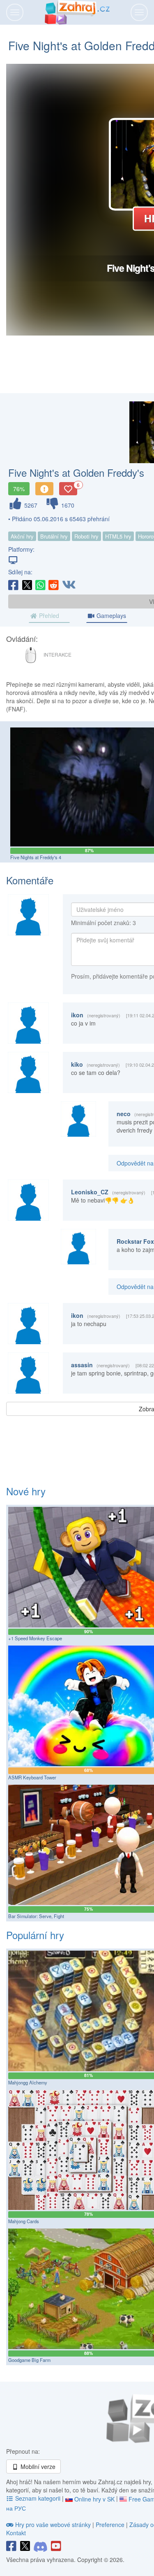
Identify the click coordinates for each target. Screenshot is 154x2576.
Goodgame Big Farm (29, 2360)
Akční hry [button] (22, 536)
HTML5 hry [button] (118, 536)
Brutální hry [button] (54, 536)
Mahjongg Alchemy (28, 2082)
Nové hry (26, 1491)
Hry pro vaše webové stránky (53, 2525)
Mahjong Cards (24, 2221)
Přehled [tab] (48, 615)
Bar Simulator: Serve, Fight (36, 1916)
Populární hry (35, 1935)
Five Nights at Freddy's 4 (36, 857)
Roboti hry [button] (86, 536)
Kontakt (16, 2533)
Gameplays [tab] (110, 615)
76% (19, 489)
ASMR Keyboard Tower (32, 1777)
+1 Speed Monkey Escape (35, 1638)
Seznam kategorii (38, 2498)
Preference (111, 2525)
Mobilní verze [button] (37, 2466)
